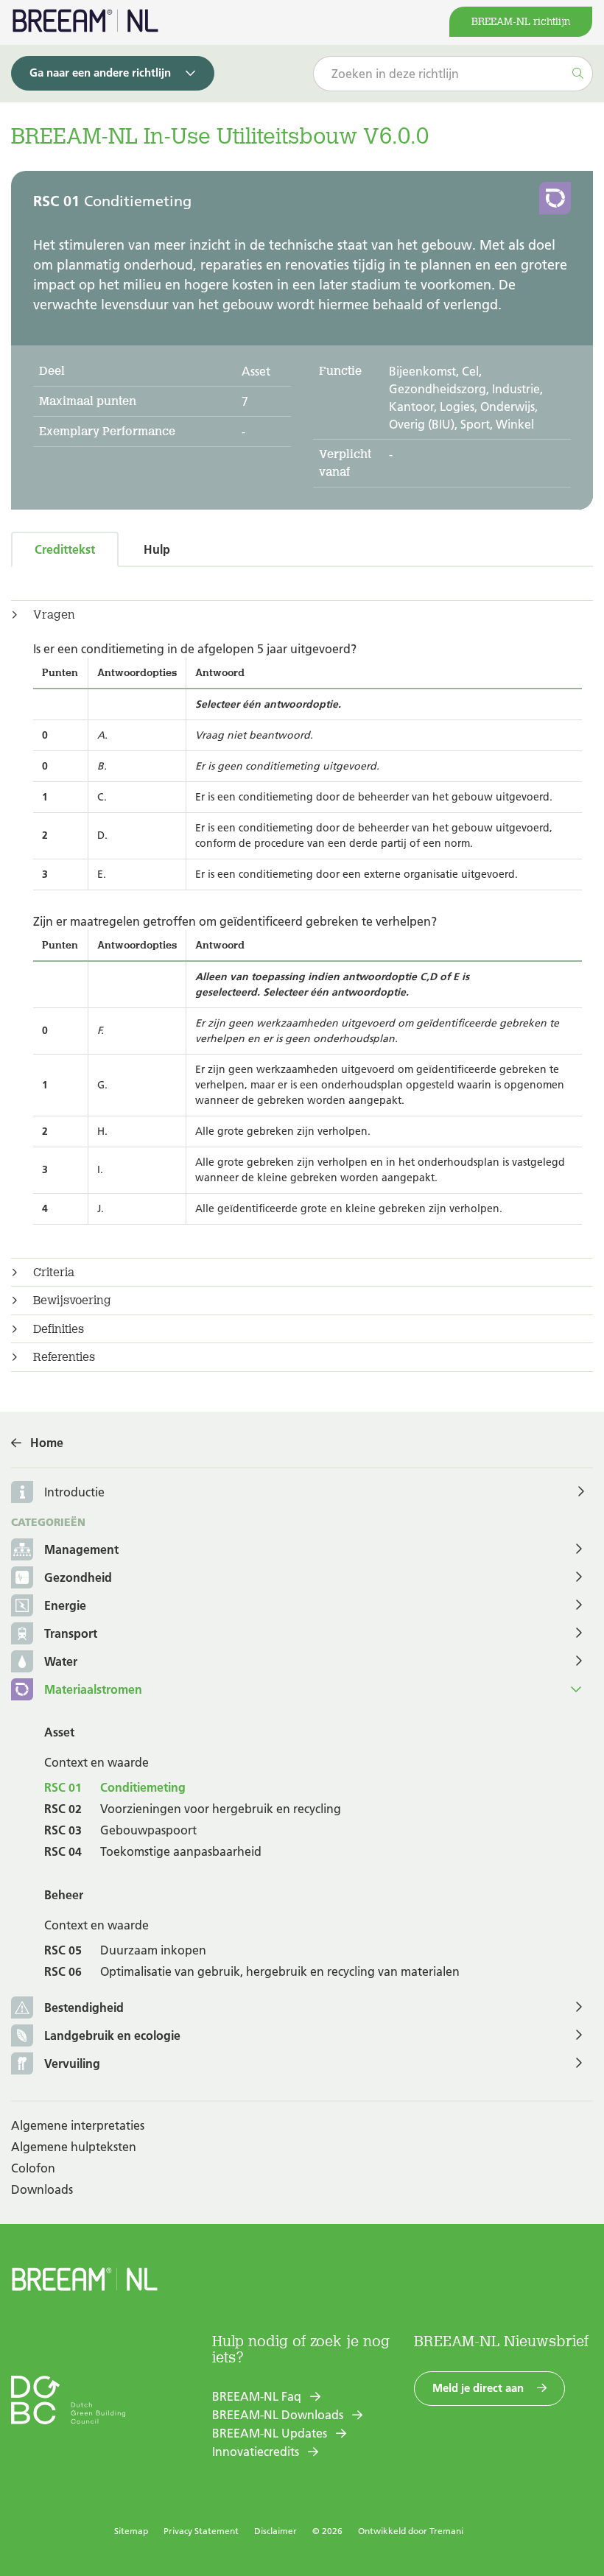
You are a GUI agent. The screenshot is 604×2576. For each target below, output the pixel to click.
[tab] (302, 615)
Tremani (446, 2531)
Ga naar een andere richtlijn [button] (100, 73)
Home (47, 1443)
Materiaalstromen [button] (93, 1689)
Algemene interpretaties (78, 2125)
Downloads (42, 2189)
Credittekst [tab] (65, 549)
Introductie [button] (74, 1492)
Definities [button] (59, 1329)
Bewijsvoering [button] (72, 1301)
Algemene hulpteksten (74, 2147)
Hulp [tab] (157, 549)
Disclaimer (275, 2531)
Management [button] (81, 1549)
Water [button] (61, 1661)
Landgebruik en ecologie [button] (112, 2035)
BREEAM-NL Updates (270, 2433)
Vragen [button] (54, 615)
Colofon (33, 2168)
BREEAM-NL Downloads (278, 2415)
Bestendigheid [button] (84, 2007)
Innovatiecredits (256, 2452)
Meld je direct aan (478, 2388)
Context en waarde (96, 1762)
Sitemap (131, 2531)
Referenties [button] (64, 1357)
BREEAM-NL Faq (257, 2396)
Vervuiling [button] (72, 2063)
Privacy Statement (201, 2531)
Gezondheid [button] (78, 1577)
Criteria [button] (54, 1273)
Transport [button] (71, 1633)
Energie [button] (65, 1605)
